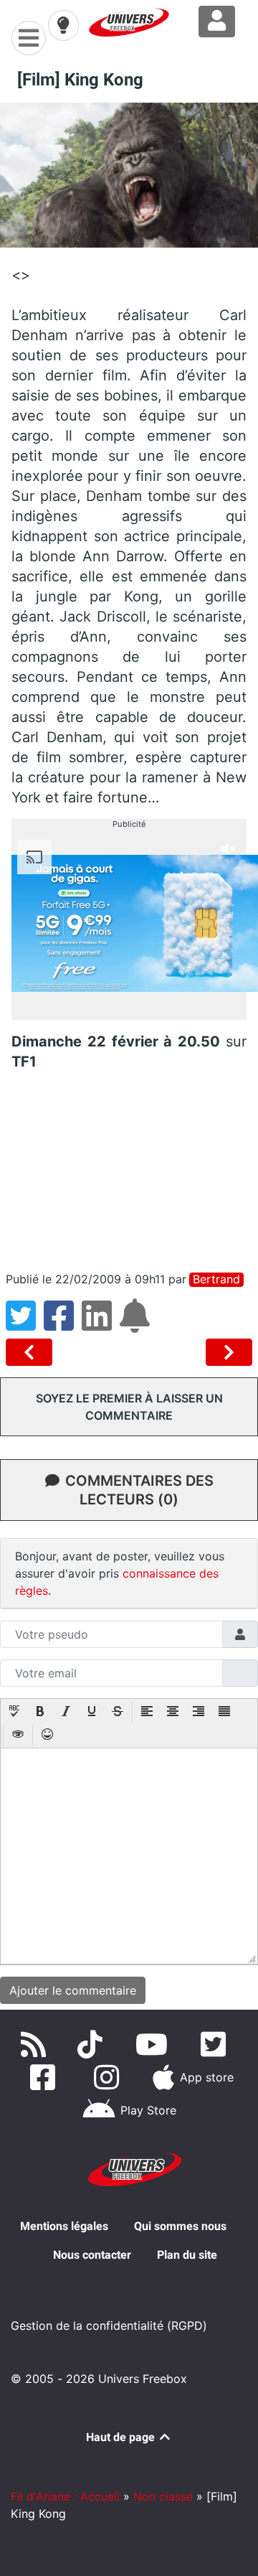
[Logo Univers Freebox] (129, 22)
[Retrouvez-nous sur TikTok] (93, 2044)
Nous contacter (92, 2255)
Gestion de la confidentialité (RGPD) (109, 2326)
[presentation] (14, 1713)
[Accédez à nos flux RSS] (37, 2044)
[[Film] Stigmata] (229, 1352)
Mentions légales (64, 2226)
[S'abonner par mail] (137, 1324)
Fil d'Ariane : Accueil (65, 2496)
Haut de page (122, 2437)
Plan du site (187, 2255)
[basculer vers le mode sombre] (63, 25)
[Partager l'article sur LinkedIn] (101, 1324)
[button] (14, 1713)
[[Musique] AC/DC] (32, 1352)
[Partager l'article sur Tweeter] (25, 1324)
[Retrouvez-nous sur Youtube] (154, 2044)
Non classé (163, 2496)
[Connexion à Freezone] (217, 22)
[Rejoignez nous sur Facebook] (46, 2077)
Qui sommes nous (180, 2226)
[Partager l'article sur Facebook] (63, 1324)
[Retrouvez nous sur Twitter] (216, 2044)
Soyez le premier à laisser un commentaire (129, 1407)
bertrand (216, 1279)
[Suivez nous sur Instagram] (110, 2077)
